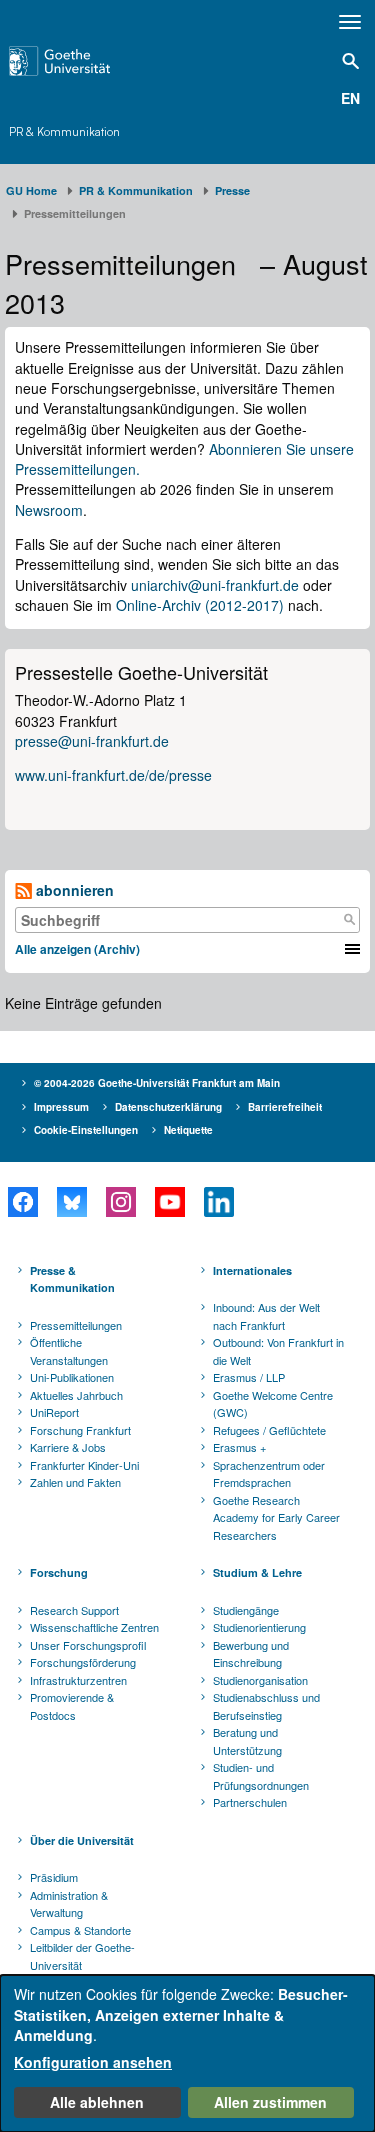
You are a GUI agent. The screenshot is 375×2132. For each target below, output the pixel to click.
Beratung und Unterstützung (247, 1741)
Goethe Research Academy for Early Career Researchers (276, 1517)
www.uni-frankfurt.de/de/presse (113, 775)
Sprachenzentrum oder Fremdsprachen (269, 1474)
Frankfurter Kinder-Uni (84, 1465)
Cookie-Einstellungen (86, 1130)
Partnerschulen (250, 1802)
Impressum (61, 1107)
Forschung (59, 1572)
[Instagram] (120, 1202)
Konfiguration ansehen (93, 2062)
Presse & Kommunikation (72, 1279)
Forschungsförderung (83, 1662)
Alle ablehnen (97, 2102)
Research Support (74, 1610)
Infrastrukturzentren (78, 1680)
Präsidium (54, 1877)
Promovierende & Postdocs (72, 1706)
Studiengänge (246, 1610)
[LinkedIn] (218, 1202)
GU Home (31, 190)
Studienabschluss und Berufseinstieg (266, 1706)
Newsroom (49, 510)
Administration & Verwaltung (69, 1904)
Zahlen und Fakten (75, 1482)
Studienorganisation (260, 1680)
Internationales (252, 1270)
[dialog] (187, 2053)
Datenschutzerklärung (168, 1107)
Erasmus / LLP (249, 1377)
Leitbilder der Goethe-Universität (82, 1956)
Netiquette (188, 1130)
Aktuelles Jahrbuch (76, 1395)
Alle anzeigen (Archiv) (77, 949)
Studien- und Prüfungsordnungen (261, 1776)
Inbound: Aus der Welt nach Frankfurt (266, 1316)
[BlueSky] (71, 1202)
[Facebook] (22, 1202)
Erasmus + (239, 1447)
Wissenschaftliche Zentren (94, 1627)
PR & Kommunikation (64, 132)
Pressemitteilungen (76, 1325)
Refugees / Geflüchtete (269, 1430)
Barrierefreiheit (285, 1107)
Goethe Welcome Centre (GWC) (273, 1404)
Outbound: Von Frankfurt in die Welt (278, 1351)
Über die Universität (82, 1840)
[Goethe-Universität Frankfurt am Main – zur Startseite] (84, 61)
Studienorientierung (259, 1627)
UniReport (54, 1412)
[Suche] (349, 920)
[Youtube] (169, 1202)
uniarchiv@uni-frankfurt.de (215, 585)
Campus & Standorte (80, 1930)
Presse (232, 190)
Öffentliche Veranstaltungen (69, 1351)
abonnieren (73, 890)
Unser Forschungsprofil (88, 1645)
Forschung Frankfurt (80, 1430)
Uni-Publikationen (72, 1377)
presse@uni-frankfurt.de (92, 741)
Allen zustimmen (270, 2102)
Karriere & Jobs (68, 1447)
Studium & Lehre (257, 1572)
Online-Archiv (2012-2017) (200, 605)
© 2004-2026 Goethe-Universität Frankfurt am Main (157, 1083)
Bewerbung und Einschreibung (251, 1654)
